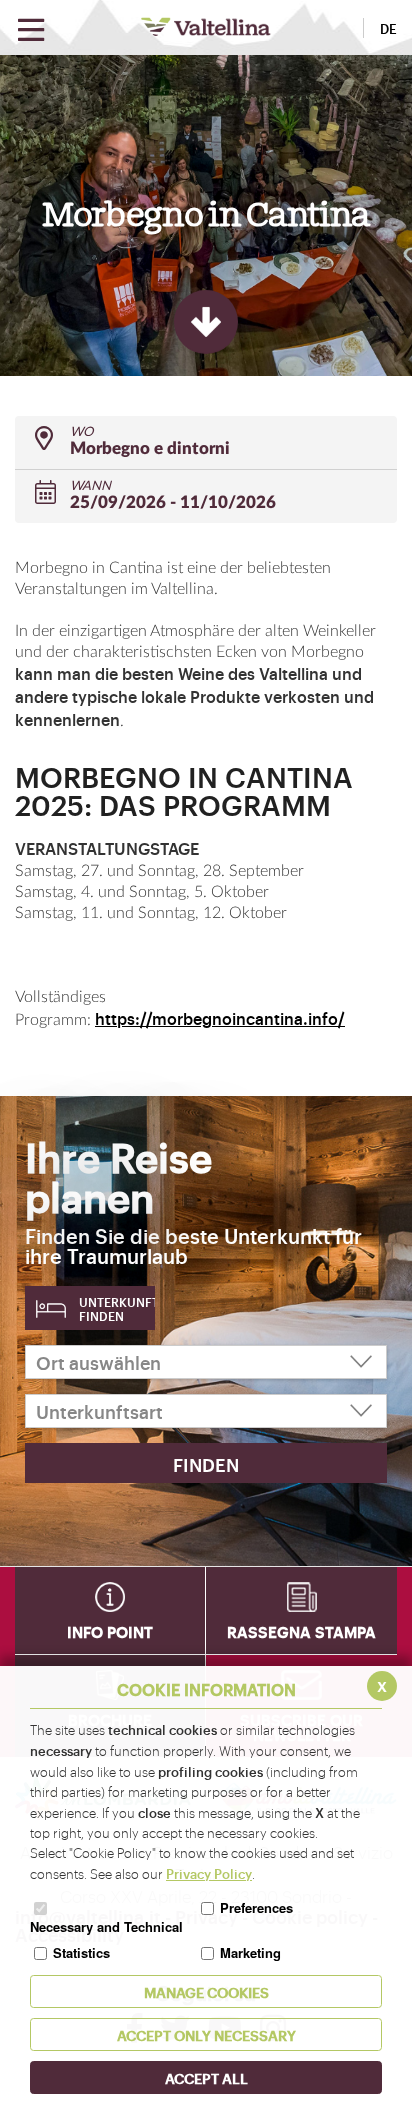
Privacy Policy (209, 1873)
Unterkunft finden (117, 1309)
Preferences (256, 1907)
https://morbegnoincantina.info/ (220, 1018)
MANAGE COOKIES (206, 1991)
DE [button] (388, 28)
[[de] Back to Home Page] (206, 27)
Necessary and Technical (106, 1926)
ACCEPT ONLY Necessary (206, 2034)
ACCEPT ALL (206, 2077)
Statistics (81, 1952)
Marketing (250, 1952)
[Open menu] (31, 30)
